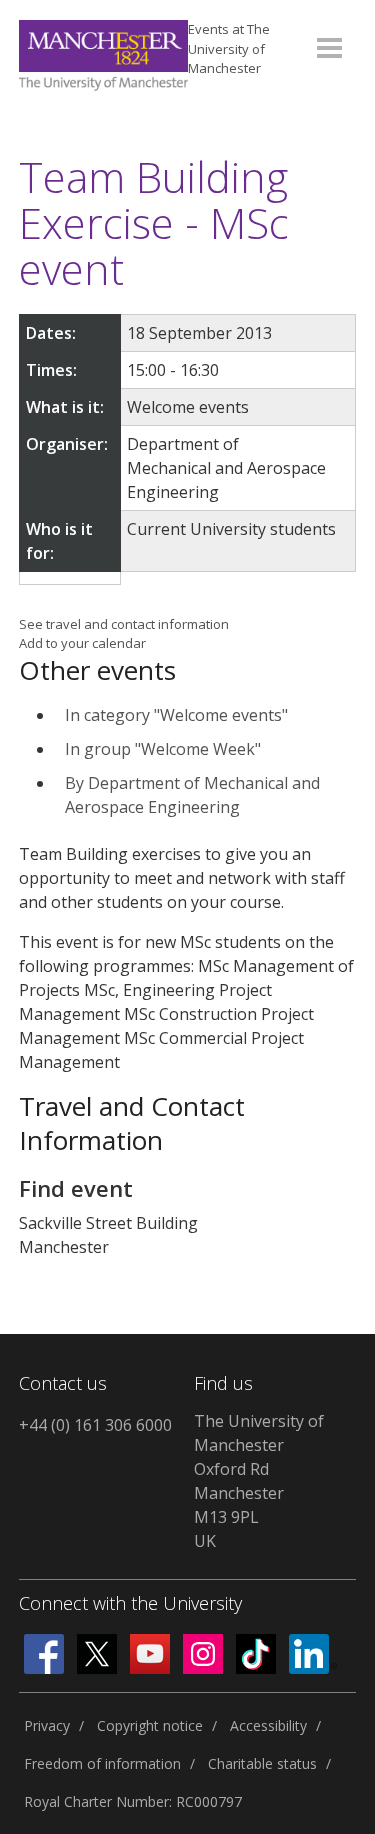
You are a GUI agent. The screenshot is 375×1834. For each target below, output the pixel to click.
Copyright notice (150, 1725)
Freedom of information (102, 1763)
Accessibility (268, 1725)
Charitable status (262, 1763)
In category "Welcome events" (176, 715)
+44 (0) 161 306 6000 (95, 1425)
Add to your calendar (82, 643)
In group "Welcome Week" (163, 749)
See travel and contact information (124, 624)
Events (229, 48)
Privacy (47, 1725)
